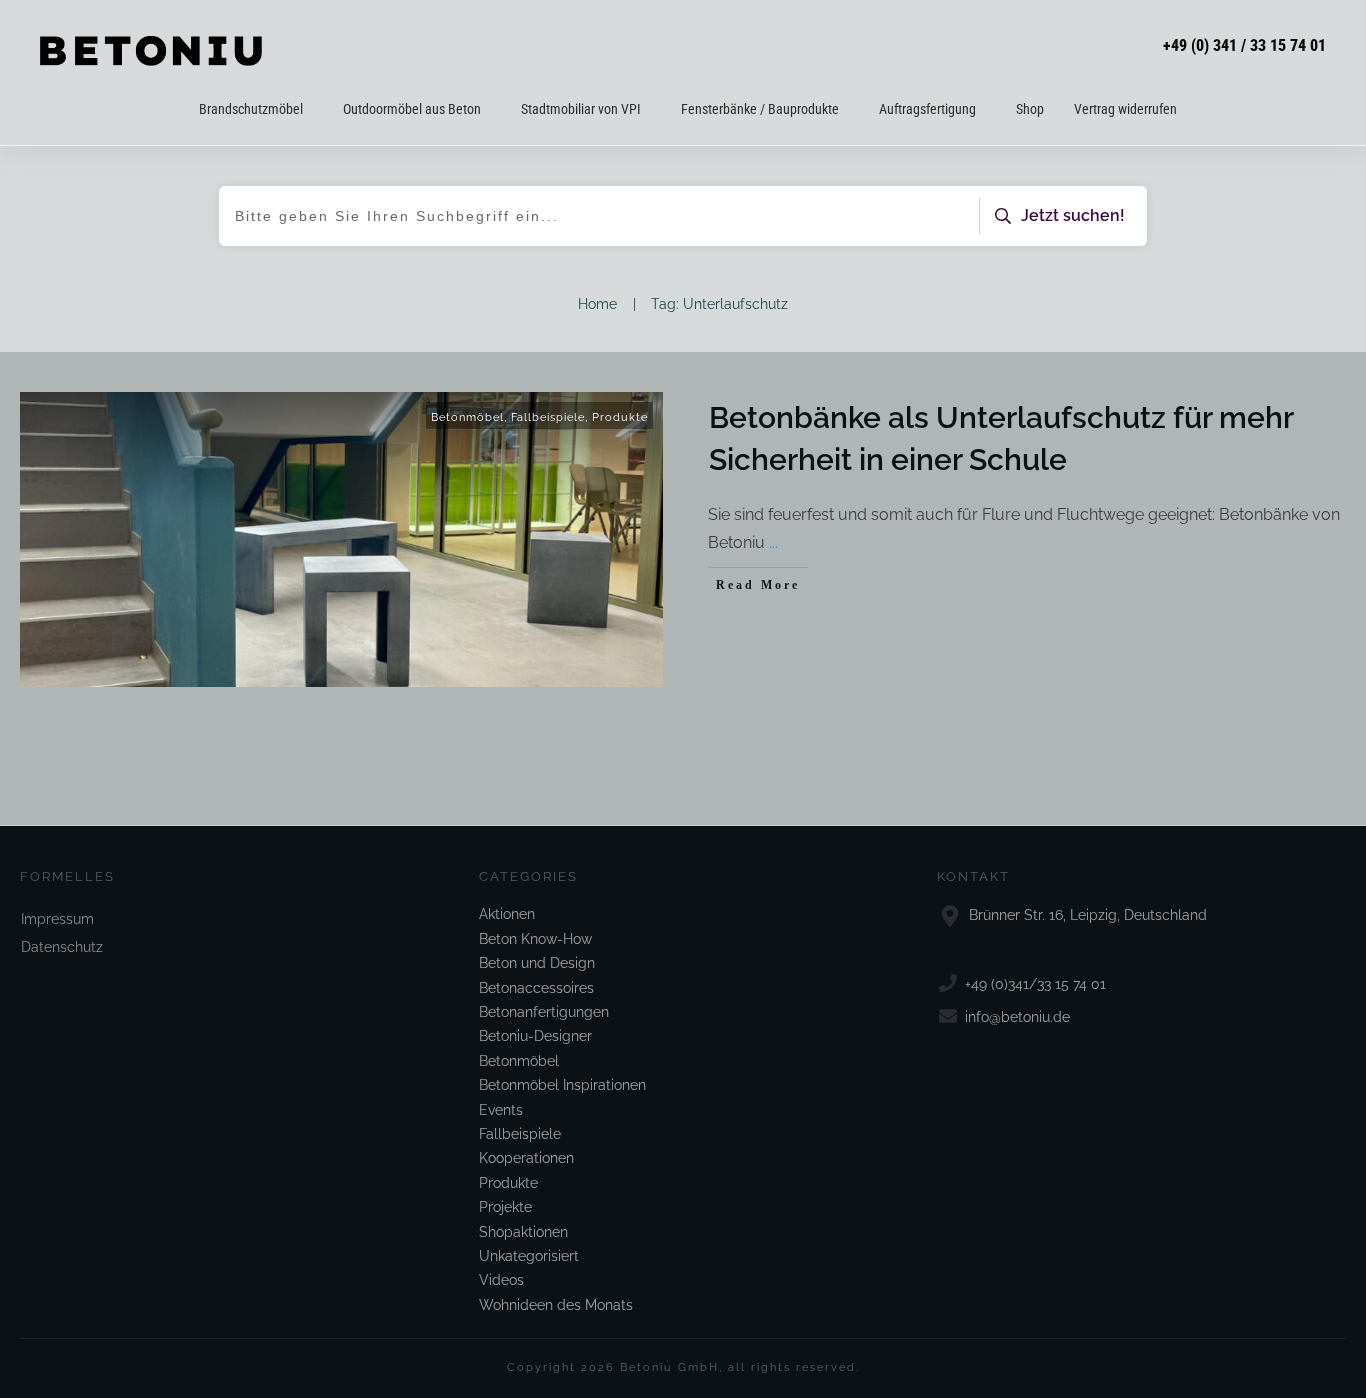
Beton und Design (537, 963)
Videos (501, 1280)
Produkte (620, 417)
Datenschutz (62, 947)
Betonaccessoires (536, 988)
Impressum (57, 919)
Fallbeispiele (548, 417)
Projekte (505, 1207)
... (773, 542)
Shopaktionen (523, 1232)
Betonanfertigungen (544, 1012)
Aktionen (507, 914)
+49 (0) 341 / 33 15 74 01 (1244, 45)
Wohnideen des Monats (556, 1305)
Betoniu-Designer (535, 1036)
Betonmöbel (467, 417)
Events (501, 1110)
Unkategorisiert (529, 1256)
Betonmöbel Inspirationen (562, 1085)
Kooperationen (526, 1158)
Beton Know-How (535, 939)
